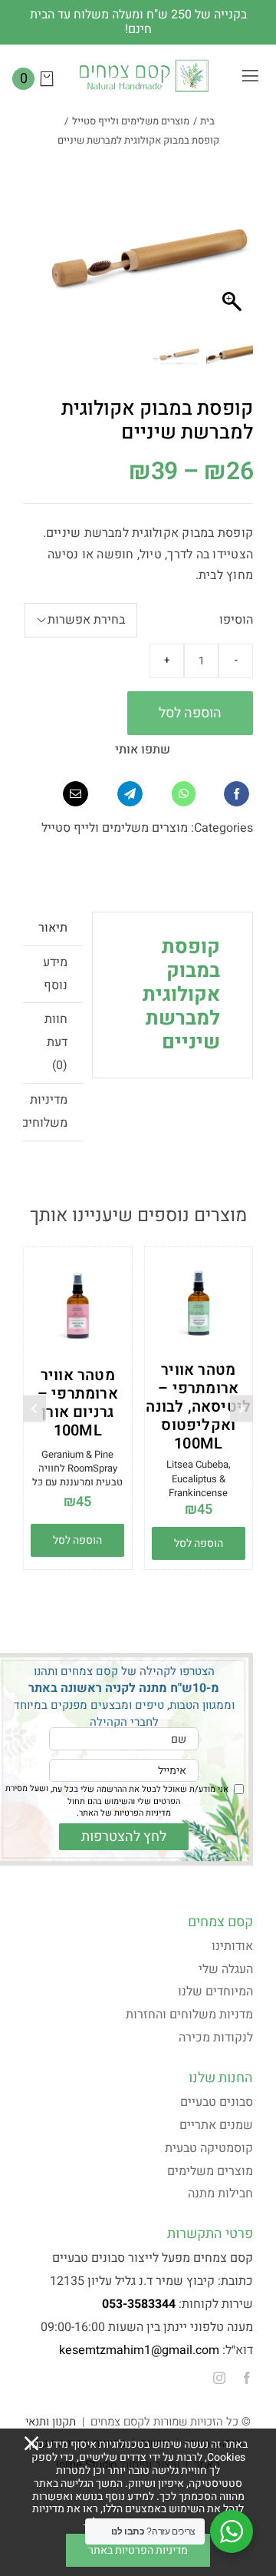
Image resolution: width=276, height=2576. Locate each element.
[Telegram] (130, 794)
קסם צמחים (220, 1922)
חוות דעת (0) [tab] (56, 1042)
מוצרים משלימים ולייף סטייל (115, 828)
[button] (65, 266)
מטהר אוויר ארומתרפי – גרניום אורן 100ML (78, 1403)
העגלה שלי (226, 1969)
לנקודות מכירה (216, 2038)
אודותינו (232, 1946)
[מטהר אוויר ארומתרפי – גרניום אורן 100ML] (78, 1306)
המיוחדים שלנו (215, 1992)
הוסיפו (236, 620)
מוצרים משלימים (210, 2171)
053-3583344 (139, 2304)
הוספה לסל (190, 713)
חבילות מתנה (220, 2194)
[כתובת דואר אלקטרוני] (76, 794)
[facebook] (247, 2378)
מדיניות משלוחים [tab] (45, 1111)
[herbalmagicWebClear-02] (144, 64)
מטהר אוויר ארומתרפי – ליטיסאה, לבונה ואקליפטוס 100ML (198, 1407)
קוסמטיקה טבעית (209, 2148)
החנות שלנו (221, 2078)
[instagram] (219, 2378)
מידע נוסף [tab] (55, 974)
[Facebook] (237, 794)
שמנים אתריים (216, 2125)
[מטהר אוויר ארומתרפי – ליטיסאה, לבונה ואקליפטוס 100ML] (199, 1303)
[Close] (31, 2443)
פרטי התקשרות (210, 2234)
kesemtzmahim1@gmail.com (139, 2350)
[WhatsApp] (184, 794)
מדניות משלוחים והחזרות (189, 2015)
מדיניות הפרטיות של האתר (125, 1813)
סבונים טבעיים (217, 2102)
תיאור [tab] (53, 928)
